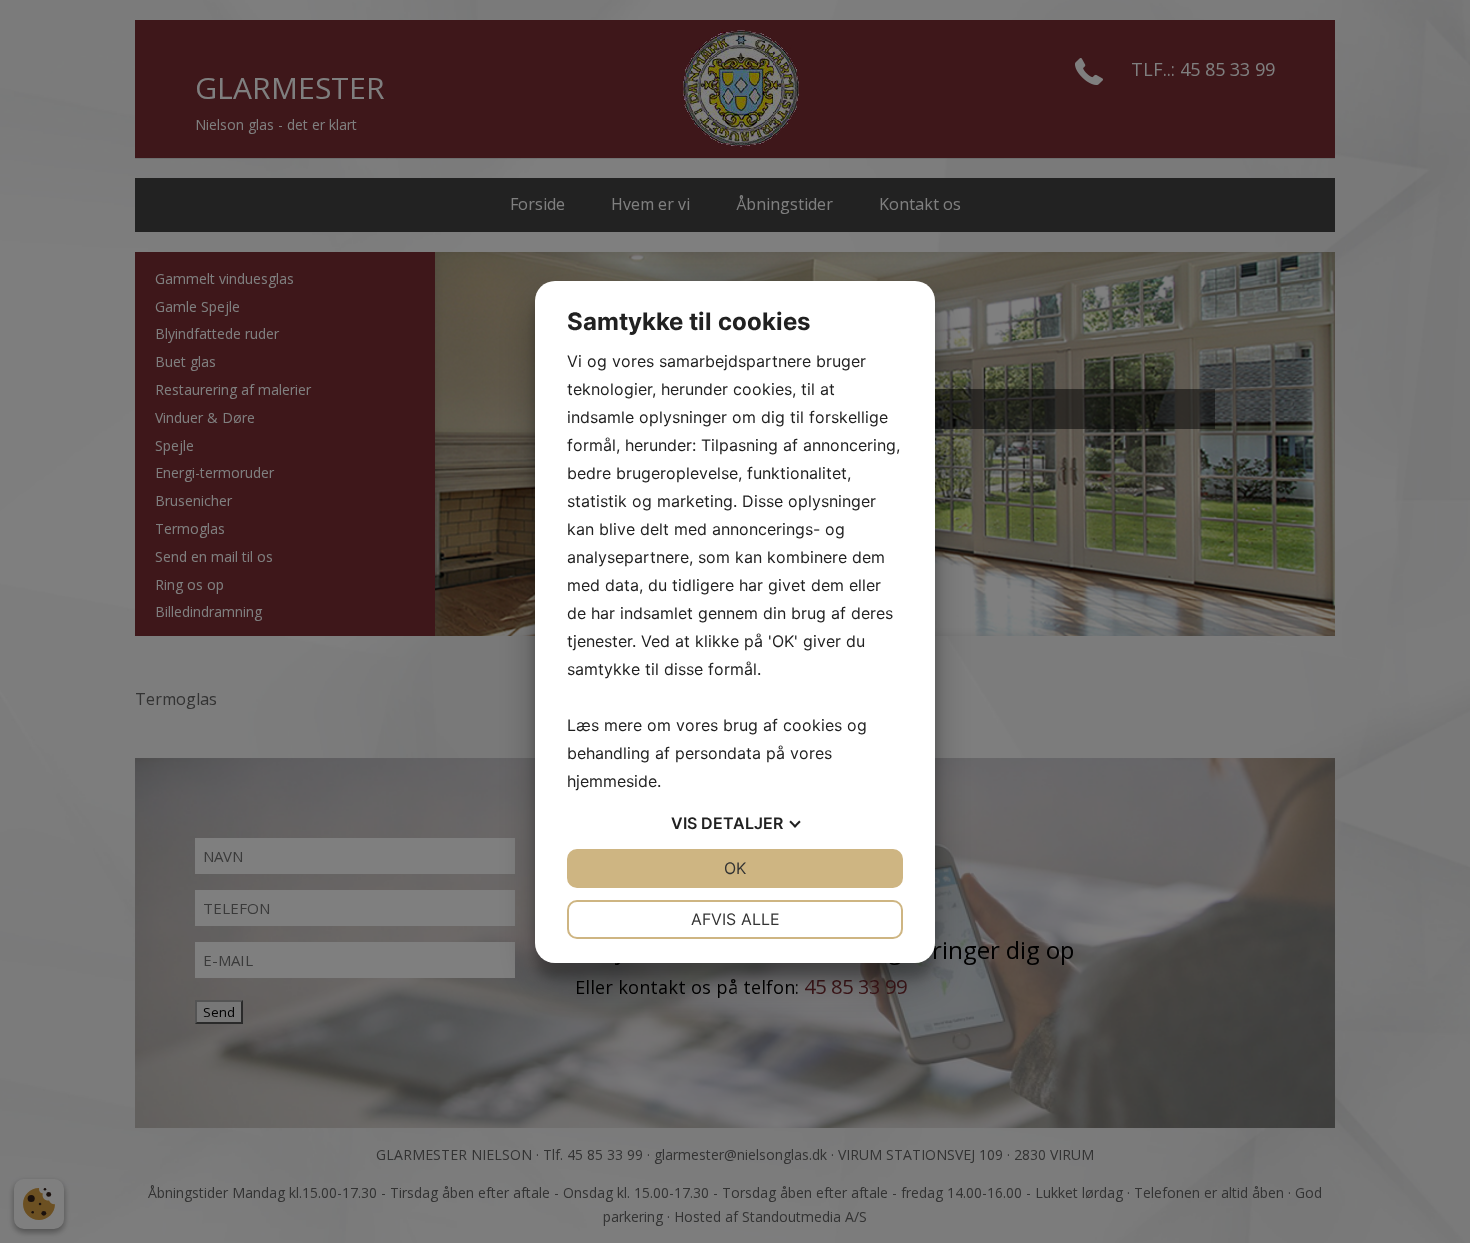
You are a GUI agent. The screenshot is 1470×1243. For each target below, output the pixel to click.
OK (735, 868)
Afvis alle (735, 919)
